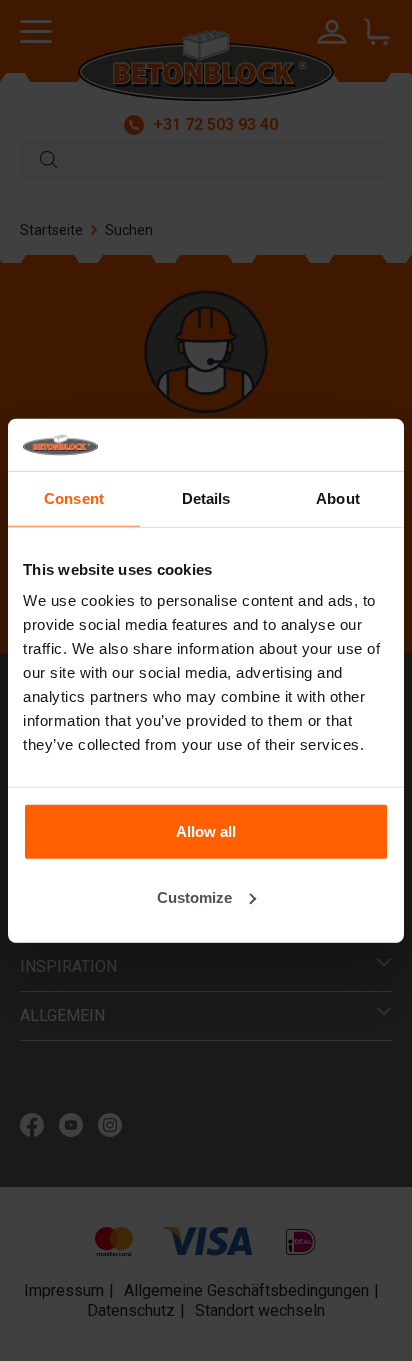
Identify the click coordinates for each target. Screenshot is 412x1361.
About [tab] (338, 498)
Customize (194, 897)
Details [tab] (206, 498)
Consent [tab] (74, 498)
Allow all (206, 831)
